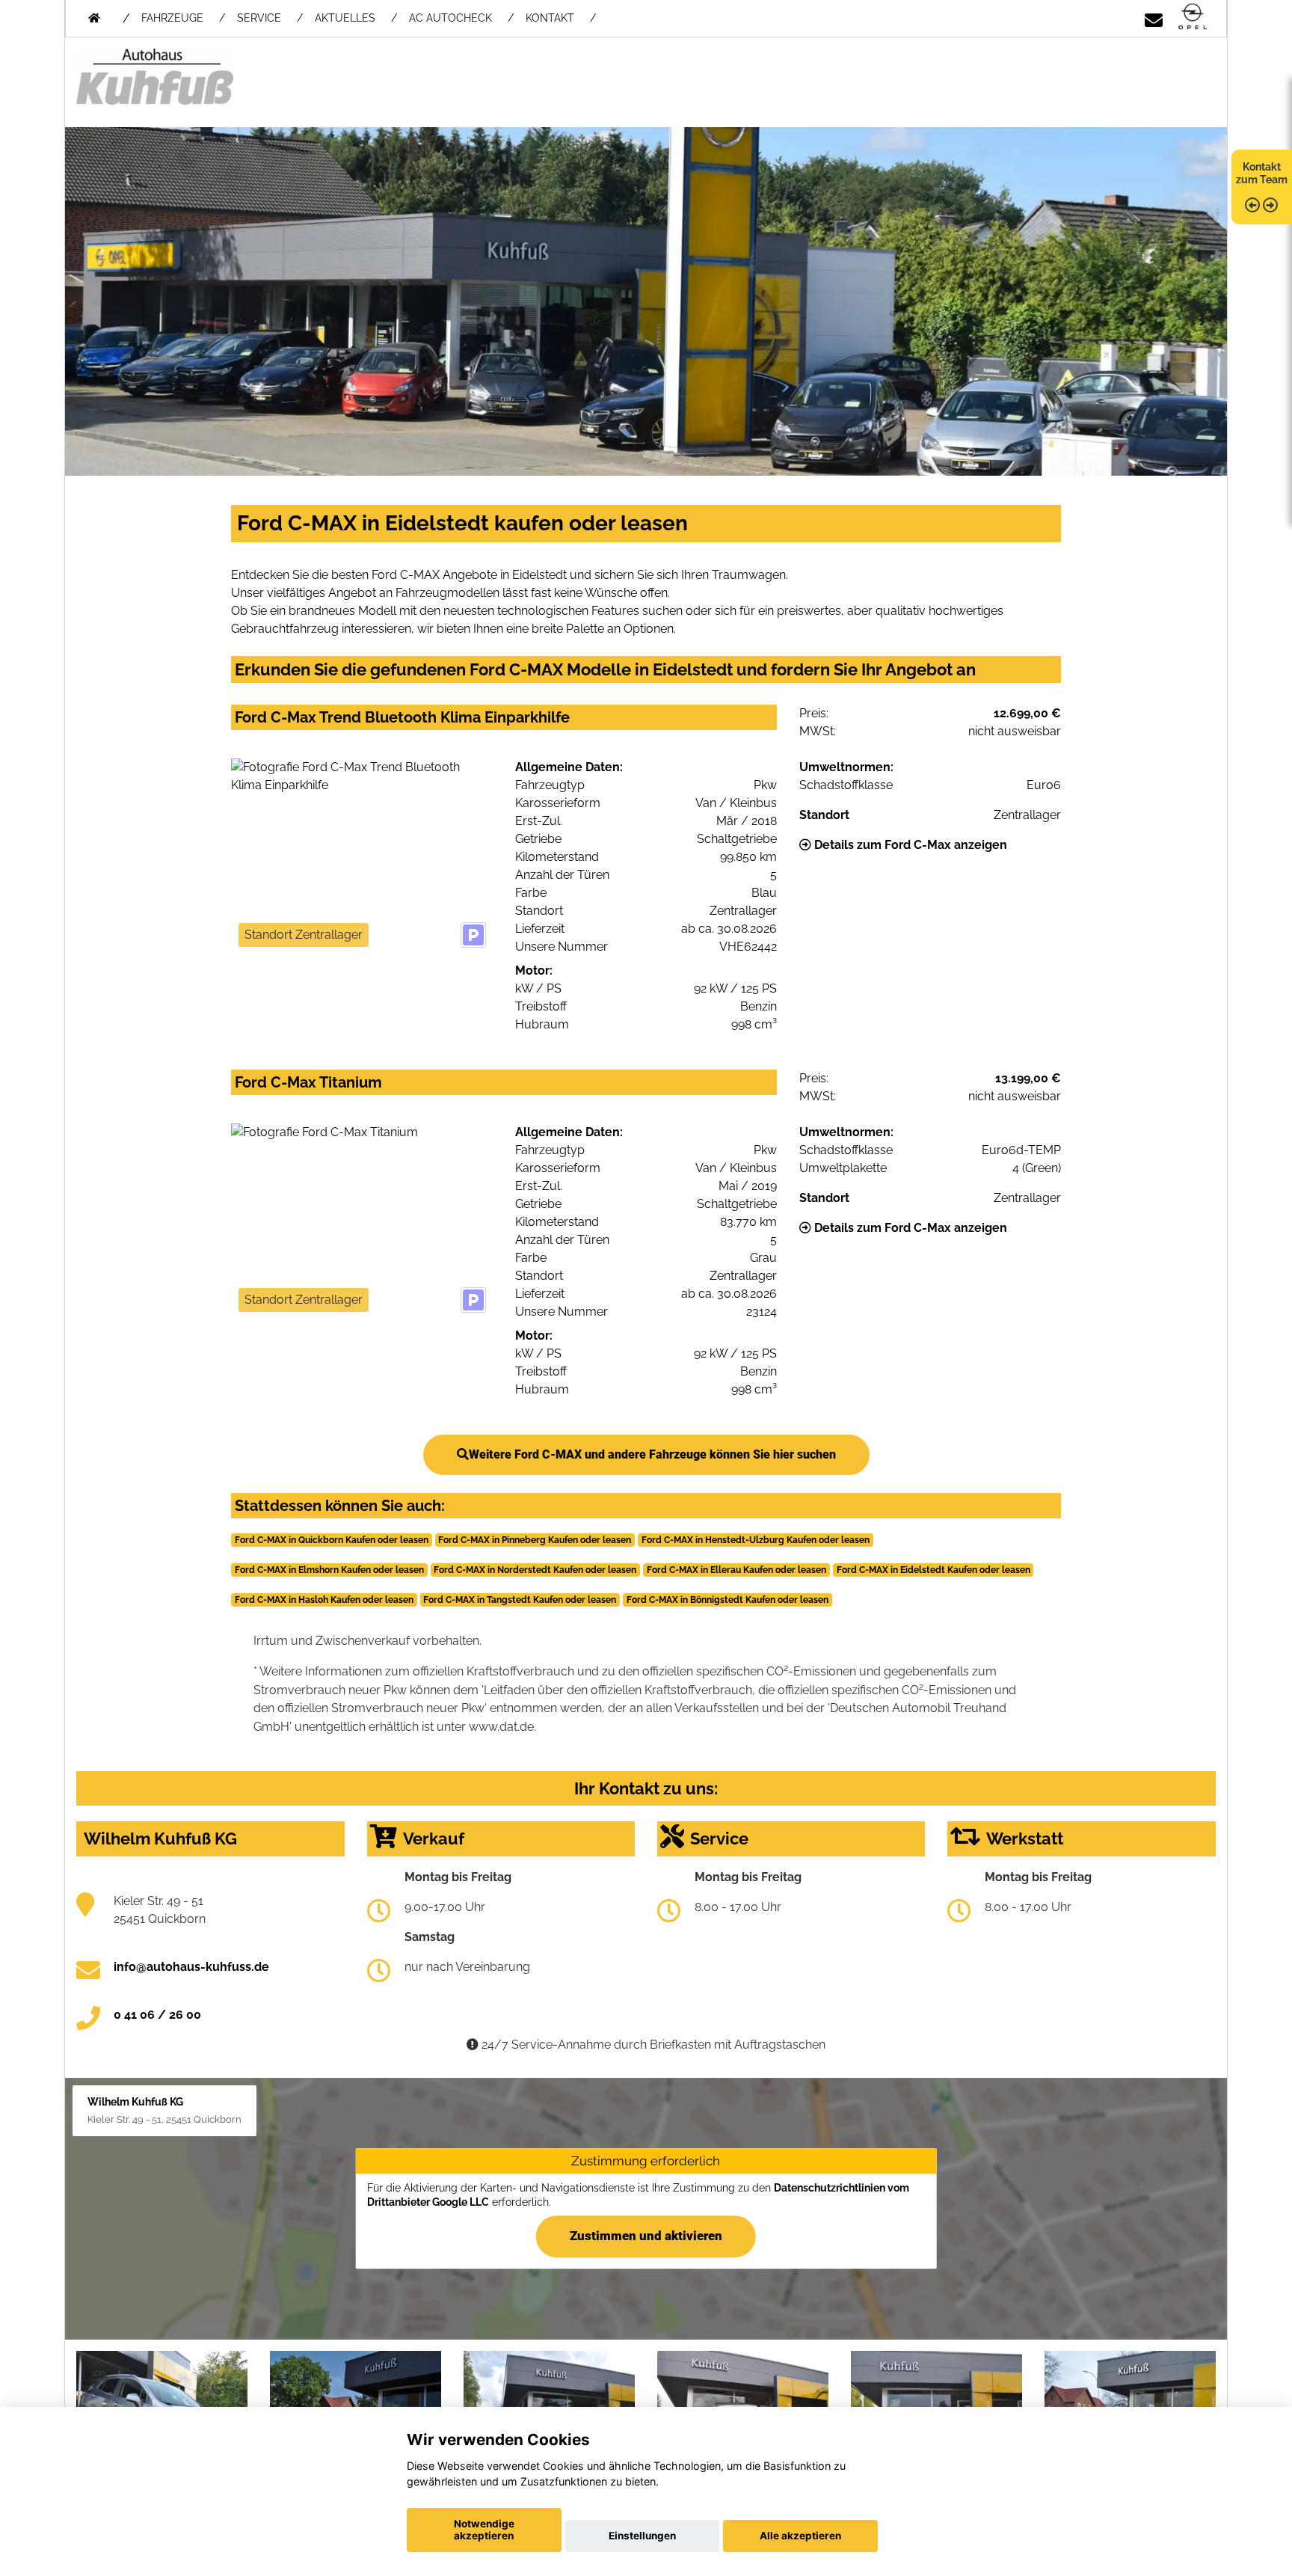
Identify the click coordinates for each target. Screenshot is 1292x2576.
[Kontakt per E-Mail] (1154, 18)
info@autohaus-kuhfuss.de (191, 1967)
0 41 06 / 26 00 (157, 2015)
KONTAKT (550, 18)
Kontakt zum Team (1262, 173)
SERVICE (259, 18)
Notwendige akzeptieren (484, 2530)
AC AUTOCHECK (450, 18)
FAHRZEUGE (172, 18)
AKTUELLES (345, 18)
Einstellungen (642, 2536)
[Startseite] (1193, 18)
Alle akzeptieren (800, 2536)
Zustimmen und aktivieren (646, 2236)
